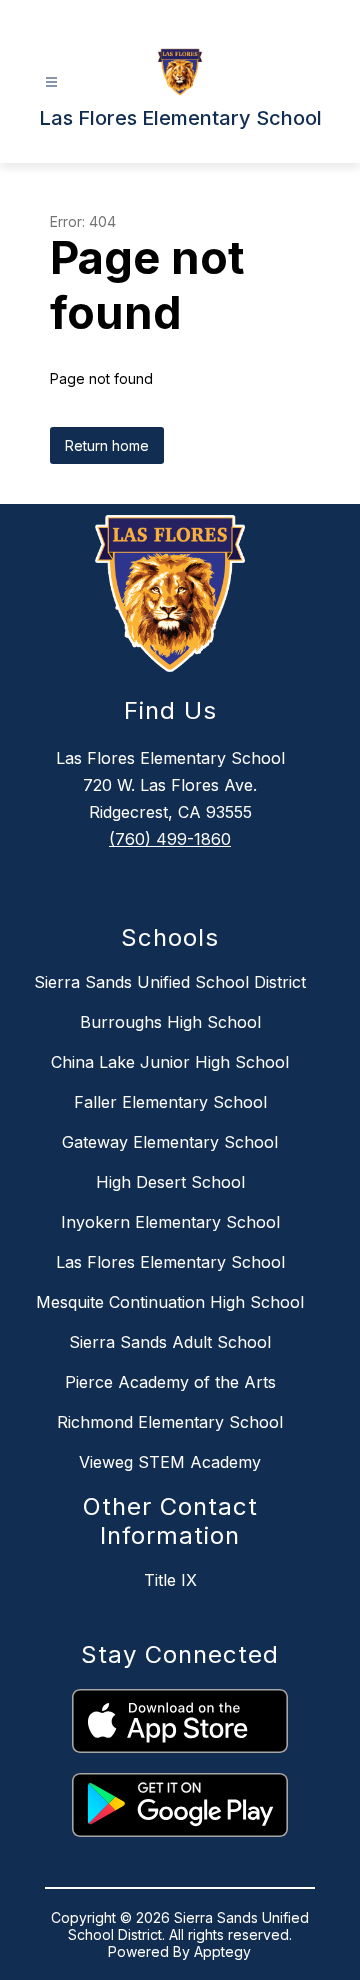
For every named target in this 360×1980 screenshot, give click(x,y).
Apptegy (222, 1951)
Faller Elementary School (170, 1102)
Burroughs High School (170, 1022)
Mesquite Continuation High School (170, 1302)
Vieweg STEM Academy (170, 1462)
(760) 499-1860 (170, 839)
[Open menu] (51, 82)
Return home (107, 445)
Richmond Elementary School (170, 1422)
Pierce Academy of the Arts (170, 1382)
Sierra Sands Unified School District (170, 982)
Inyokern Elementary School (170, 1222)
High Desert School (170, 1182)
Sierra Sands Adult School (170, 1342)
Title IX (170, 1580)
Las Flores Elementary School (170, 1262)
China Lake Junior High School (170, 1062)
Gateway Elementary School (170, 1142)
